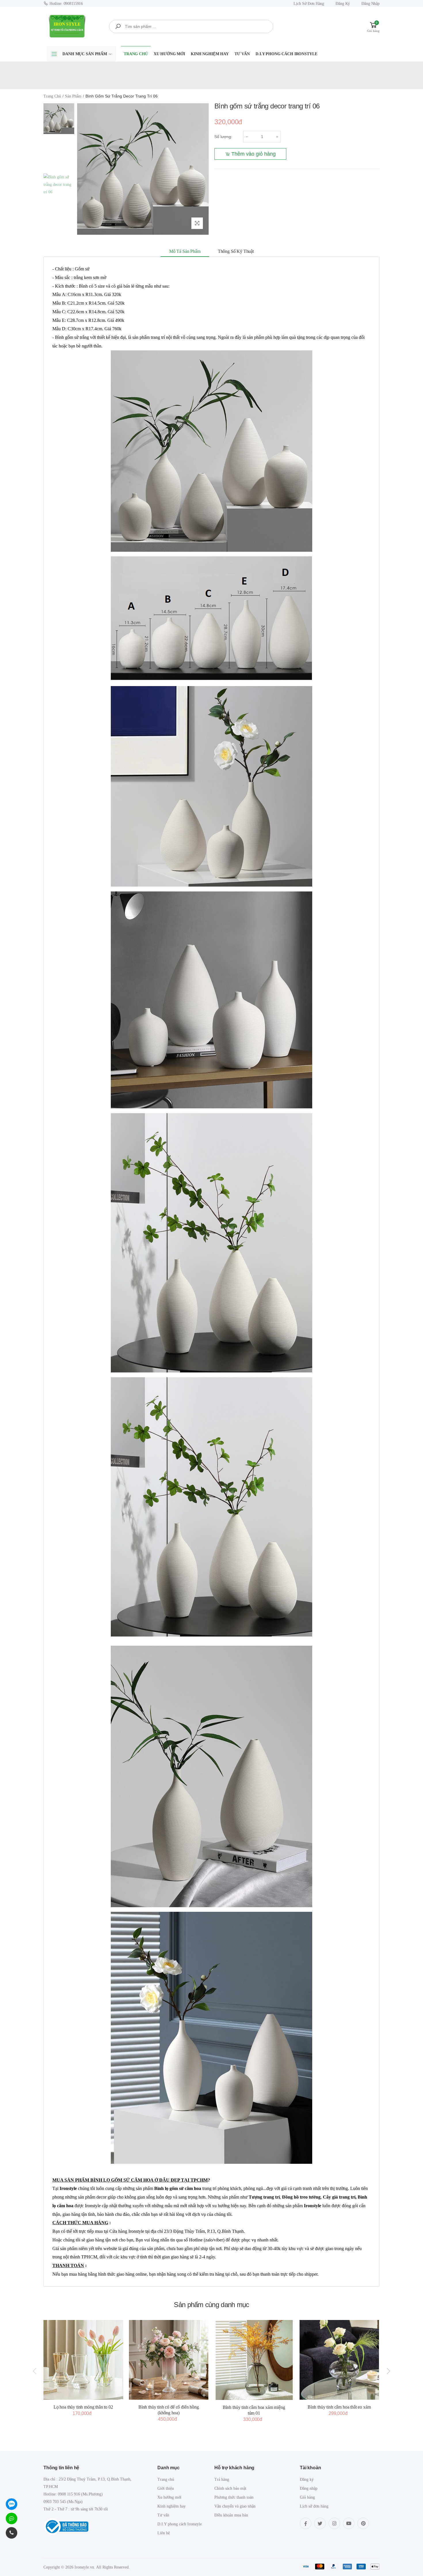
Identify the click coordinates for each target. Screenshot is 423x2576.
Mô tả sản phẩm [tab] (185, 251)
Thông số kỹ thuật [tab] (236, 251)
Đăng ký (343, 4)
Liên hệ (164, 2533)
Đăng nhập (370, 4)
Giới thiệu (166, 2488)
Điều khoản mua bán (231, 2515)
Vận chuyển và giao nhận (235, 2506)
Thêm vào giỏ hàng (254, 154)
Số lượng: (223, 137)
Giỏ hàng (307, 2497)
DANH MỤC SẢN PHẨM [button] (85, 54)
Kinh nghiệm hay (210, 54)
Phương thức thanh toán (234, 2497)
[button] (373, 26)
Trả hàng (222, 2479)
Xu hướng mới (169, 54)
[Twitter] (320, 2523)
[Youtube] (349, 2523)
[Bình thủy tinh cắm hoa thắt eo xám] (339, 2360)
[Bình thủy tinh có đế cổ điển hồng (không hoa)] (169, 2360)
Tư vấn (242, 54)
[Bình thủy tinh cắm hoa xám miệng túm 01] (254, 2360)
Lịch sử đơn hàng (309, 4)
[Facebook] (306, 2523)
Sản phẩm (73, 96)
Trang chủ (136, 54)
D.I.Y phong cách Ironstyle (286, 54)
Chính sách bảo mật (230, 2488)
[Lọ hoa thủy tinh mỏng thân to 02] (83, 2360)
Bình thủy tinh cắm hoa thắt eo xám (339, 2407)
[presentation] (35, 2371)
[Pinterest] (363, 2523)
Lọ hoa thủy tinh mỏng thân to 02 (83, 2407)
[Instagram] (334, 2523)
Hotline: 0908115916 (66, 4)
